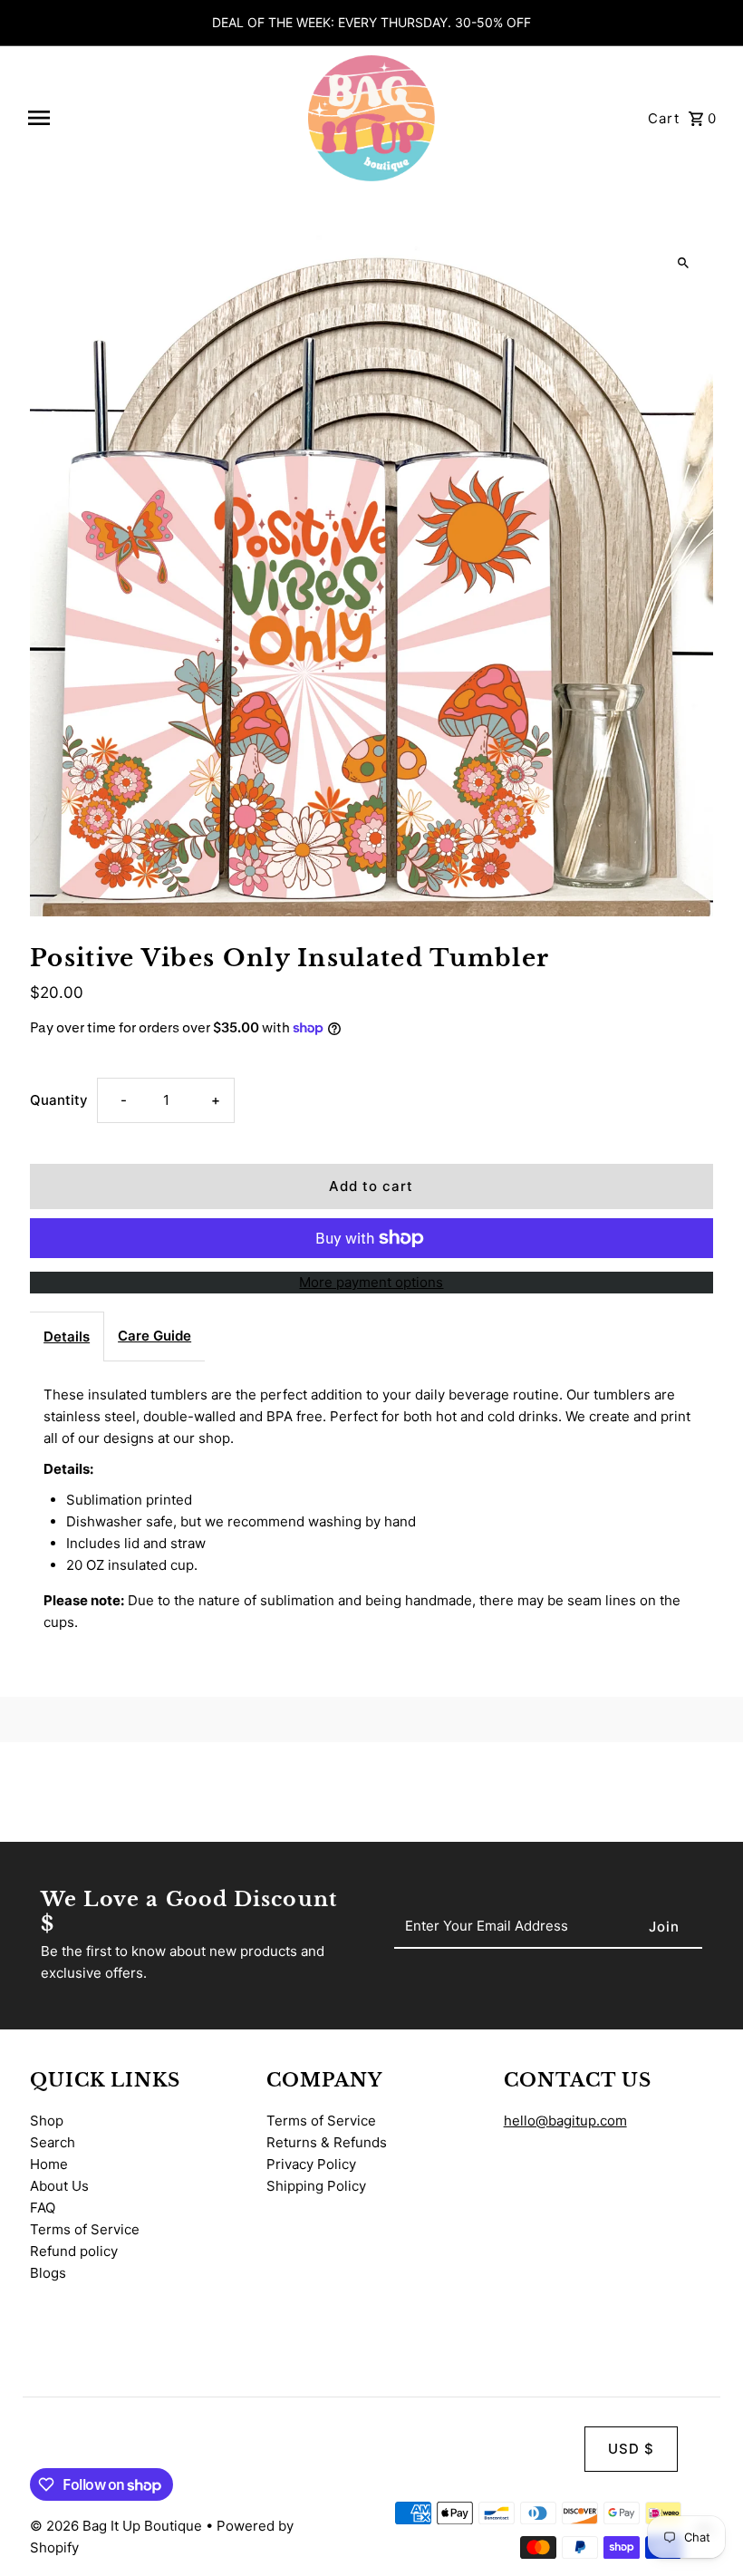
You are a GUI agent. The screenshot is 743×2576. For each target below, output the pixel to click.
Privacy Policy (311, 2164)
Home (49, 2164)
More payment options (371, 1282)
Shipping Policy (316, 2186)
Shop (47, 2121)
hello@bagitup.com (565, 2121)
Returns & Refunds (327, 2142)
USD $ (631, 2449)
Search (53, 2142)
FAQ (43, 2208)
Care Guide (154, 1336)
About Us (59, 2186)
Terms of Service (85, 2229)
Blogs (48, 2273)
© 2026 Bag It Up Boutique (118, 2526)
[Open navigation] (159, 118)
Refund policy (74, 2251)
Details (67, 1336)
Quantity (59, 1100)
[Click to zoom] (684, 262)
